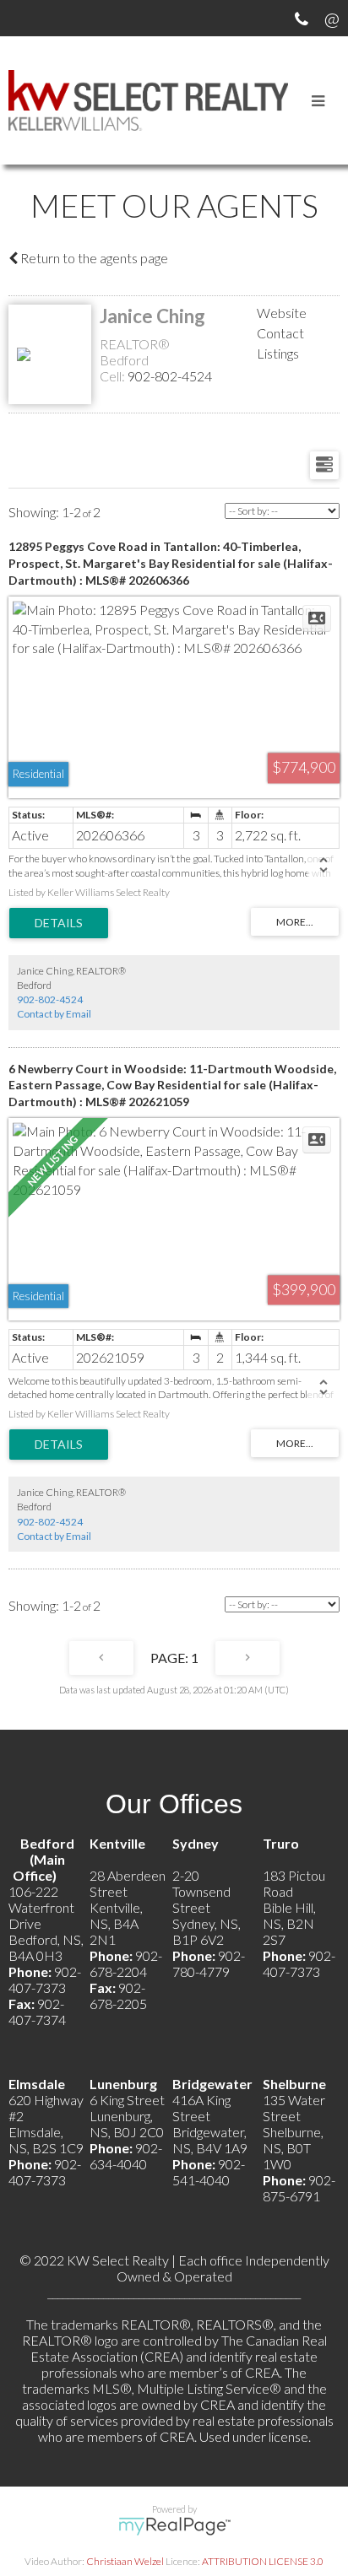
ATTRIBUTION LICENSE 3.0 (263, 2561)
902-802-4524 (170, 376)
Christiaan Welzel (125, 2561)
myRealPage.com (174, 2526)
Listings (278, 353)
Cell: (114, 376)
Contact (280, 333)
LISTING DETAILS (59, 923)
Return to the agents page (93, 258)
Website (282, 313)
